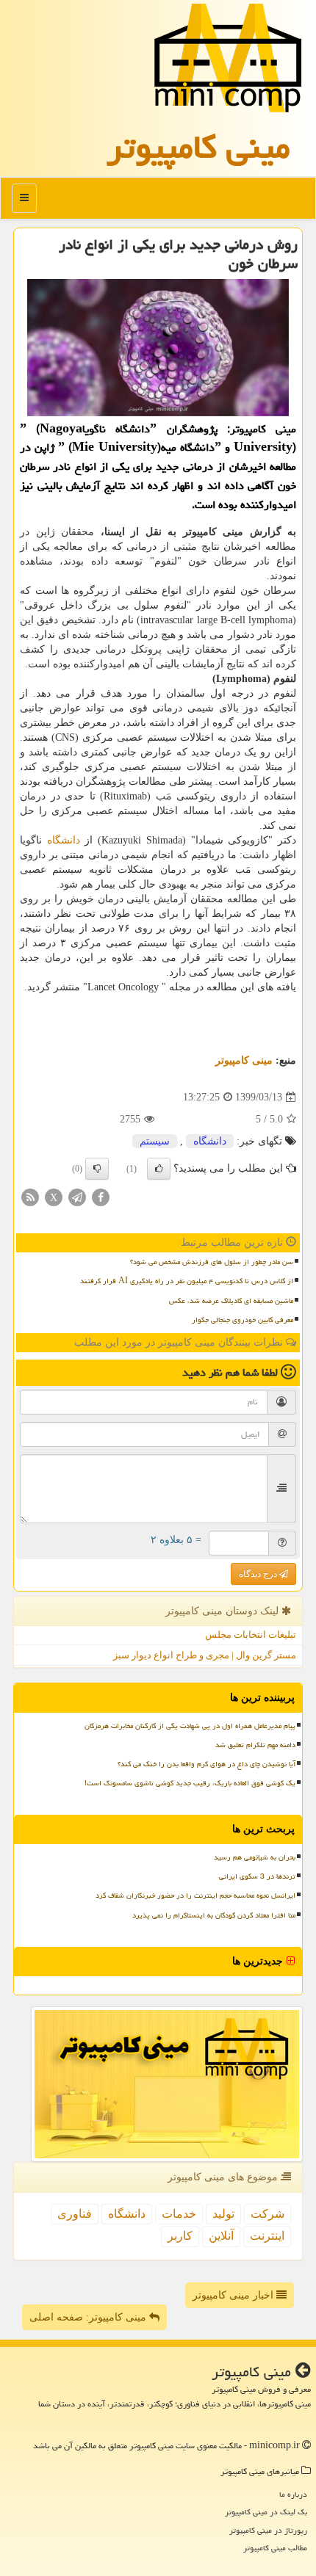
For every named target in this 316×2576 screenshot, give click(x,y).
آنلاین (221, 2236)
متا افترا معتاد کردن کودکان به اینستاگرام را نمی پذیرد (214, 1915)
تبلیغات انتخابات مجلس (251, 1635)
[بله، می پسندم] (159, 1169)
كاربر (180, 2236)
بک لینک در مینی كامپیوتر (266, 2512)
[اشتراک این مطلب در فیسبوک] (101, 1197)
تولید (223, 2214)
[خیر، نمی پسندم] (97, 1169)
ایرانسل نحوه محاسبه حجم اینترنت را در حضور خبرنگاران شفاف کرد (195, 1895)
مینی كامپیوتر (198, 147)
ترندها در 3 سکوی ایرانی (257, 1876)
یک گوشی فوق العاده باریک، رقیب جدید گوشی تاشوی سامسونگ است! (190, 1783)
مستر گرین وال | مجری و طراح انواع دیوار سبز (205, 1655)
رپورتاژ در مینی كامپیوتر (268, 2530)
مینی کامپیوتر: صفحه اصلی (89, 2317)
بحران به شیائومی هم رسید (255, 1857)
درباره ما (293, 2494)
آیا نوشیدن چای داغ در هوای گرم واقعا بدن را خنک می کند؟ (207, 1764)
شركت (267, 2214)
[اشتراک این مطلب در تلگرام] (77, 1197)
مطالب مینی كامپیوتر (275, 2548)
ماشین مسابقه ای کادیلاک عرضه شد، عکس (231, 1301)
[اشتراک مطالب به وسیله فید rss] (30, 1197)
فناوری (75, 2214)
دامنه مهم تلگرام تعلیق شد (255, 1745)
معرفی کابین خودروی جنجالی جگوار (243, 1320)
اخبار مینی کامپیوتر (234, 2295)
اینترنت (267, 2236)
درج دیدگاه (259, 1574)
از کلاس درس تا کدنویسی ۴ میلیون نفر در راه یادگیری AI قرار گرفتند (187, 1281)
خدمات (179, 2214)
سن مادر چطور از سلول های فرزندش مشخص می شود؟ (212, 1262)
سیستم (155, 1141)
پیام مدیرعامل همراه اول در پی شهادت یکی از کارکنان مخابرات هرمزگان (190, 1726)
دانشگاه (64, 840)
